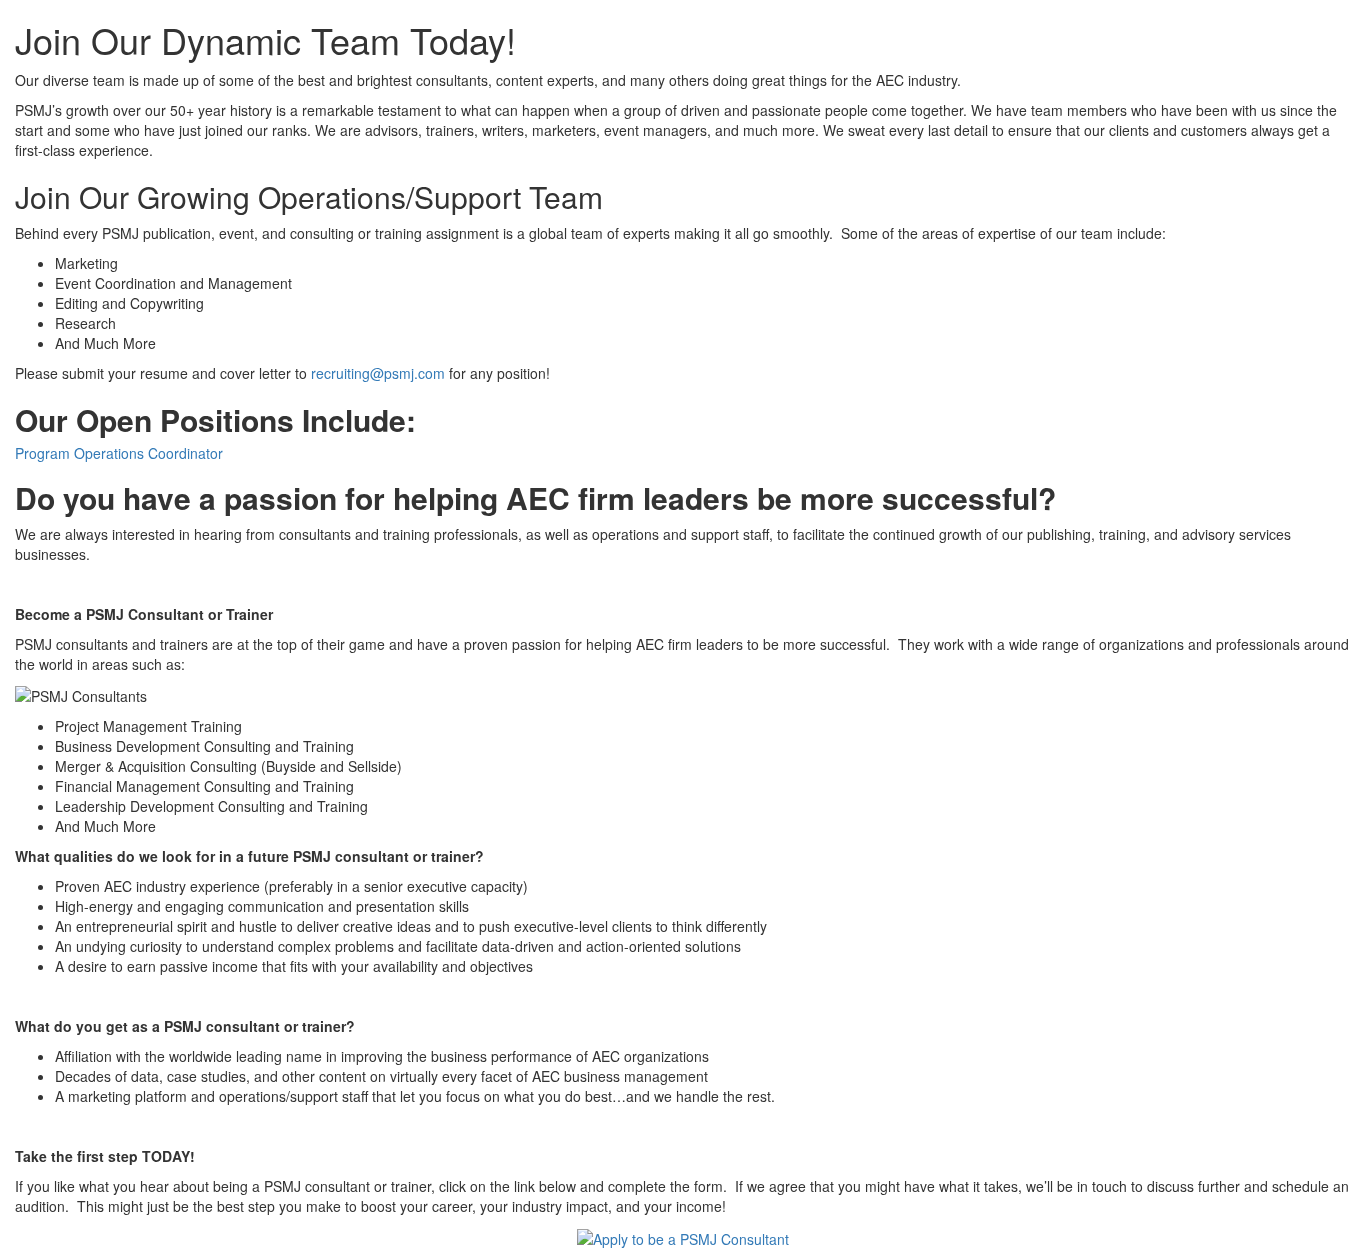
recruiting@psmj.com (378, 373)
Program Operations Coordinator (119, 453)
